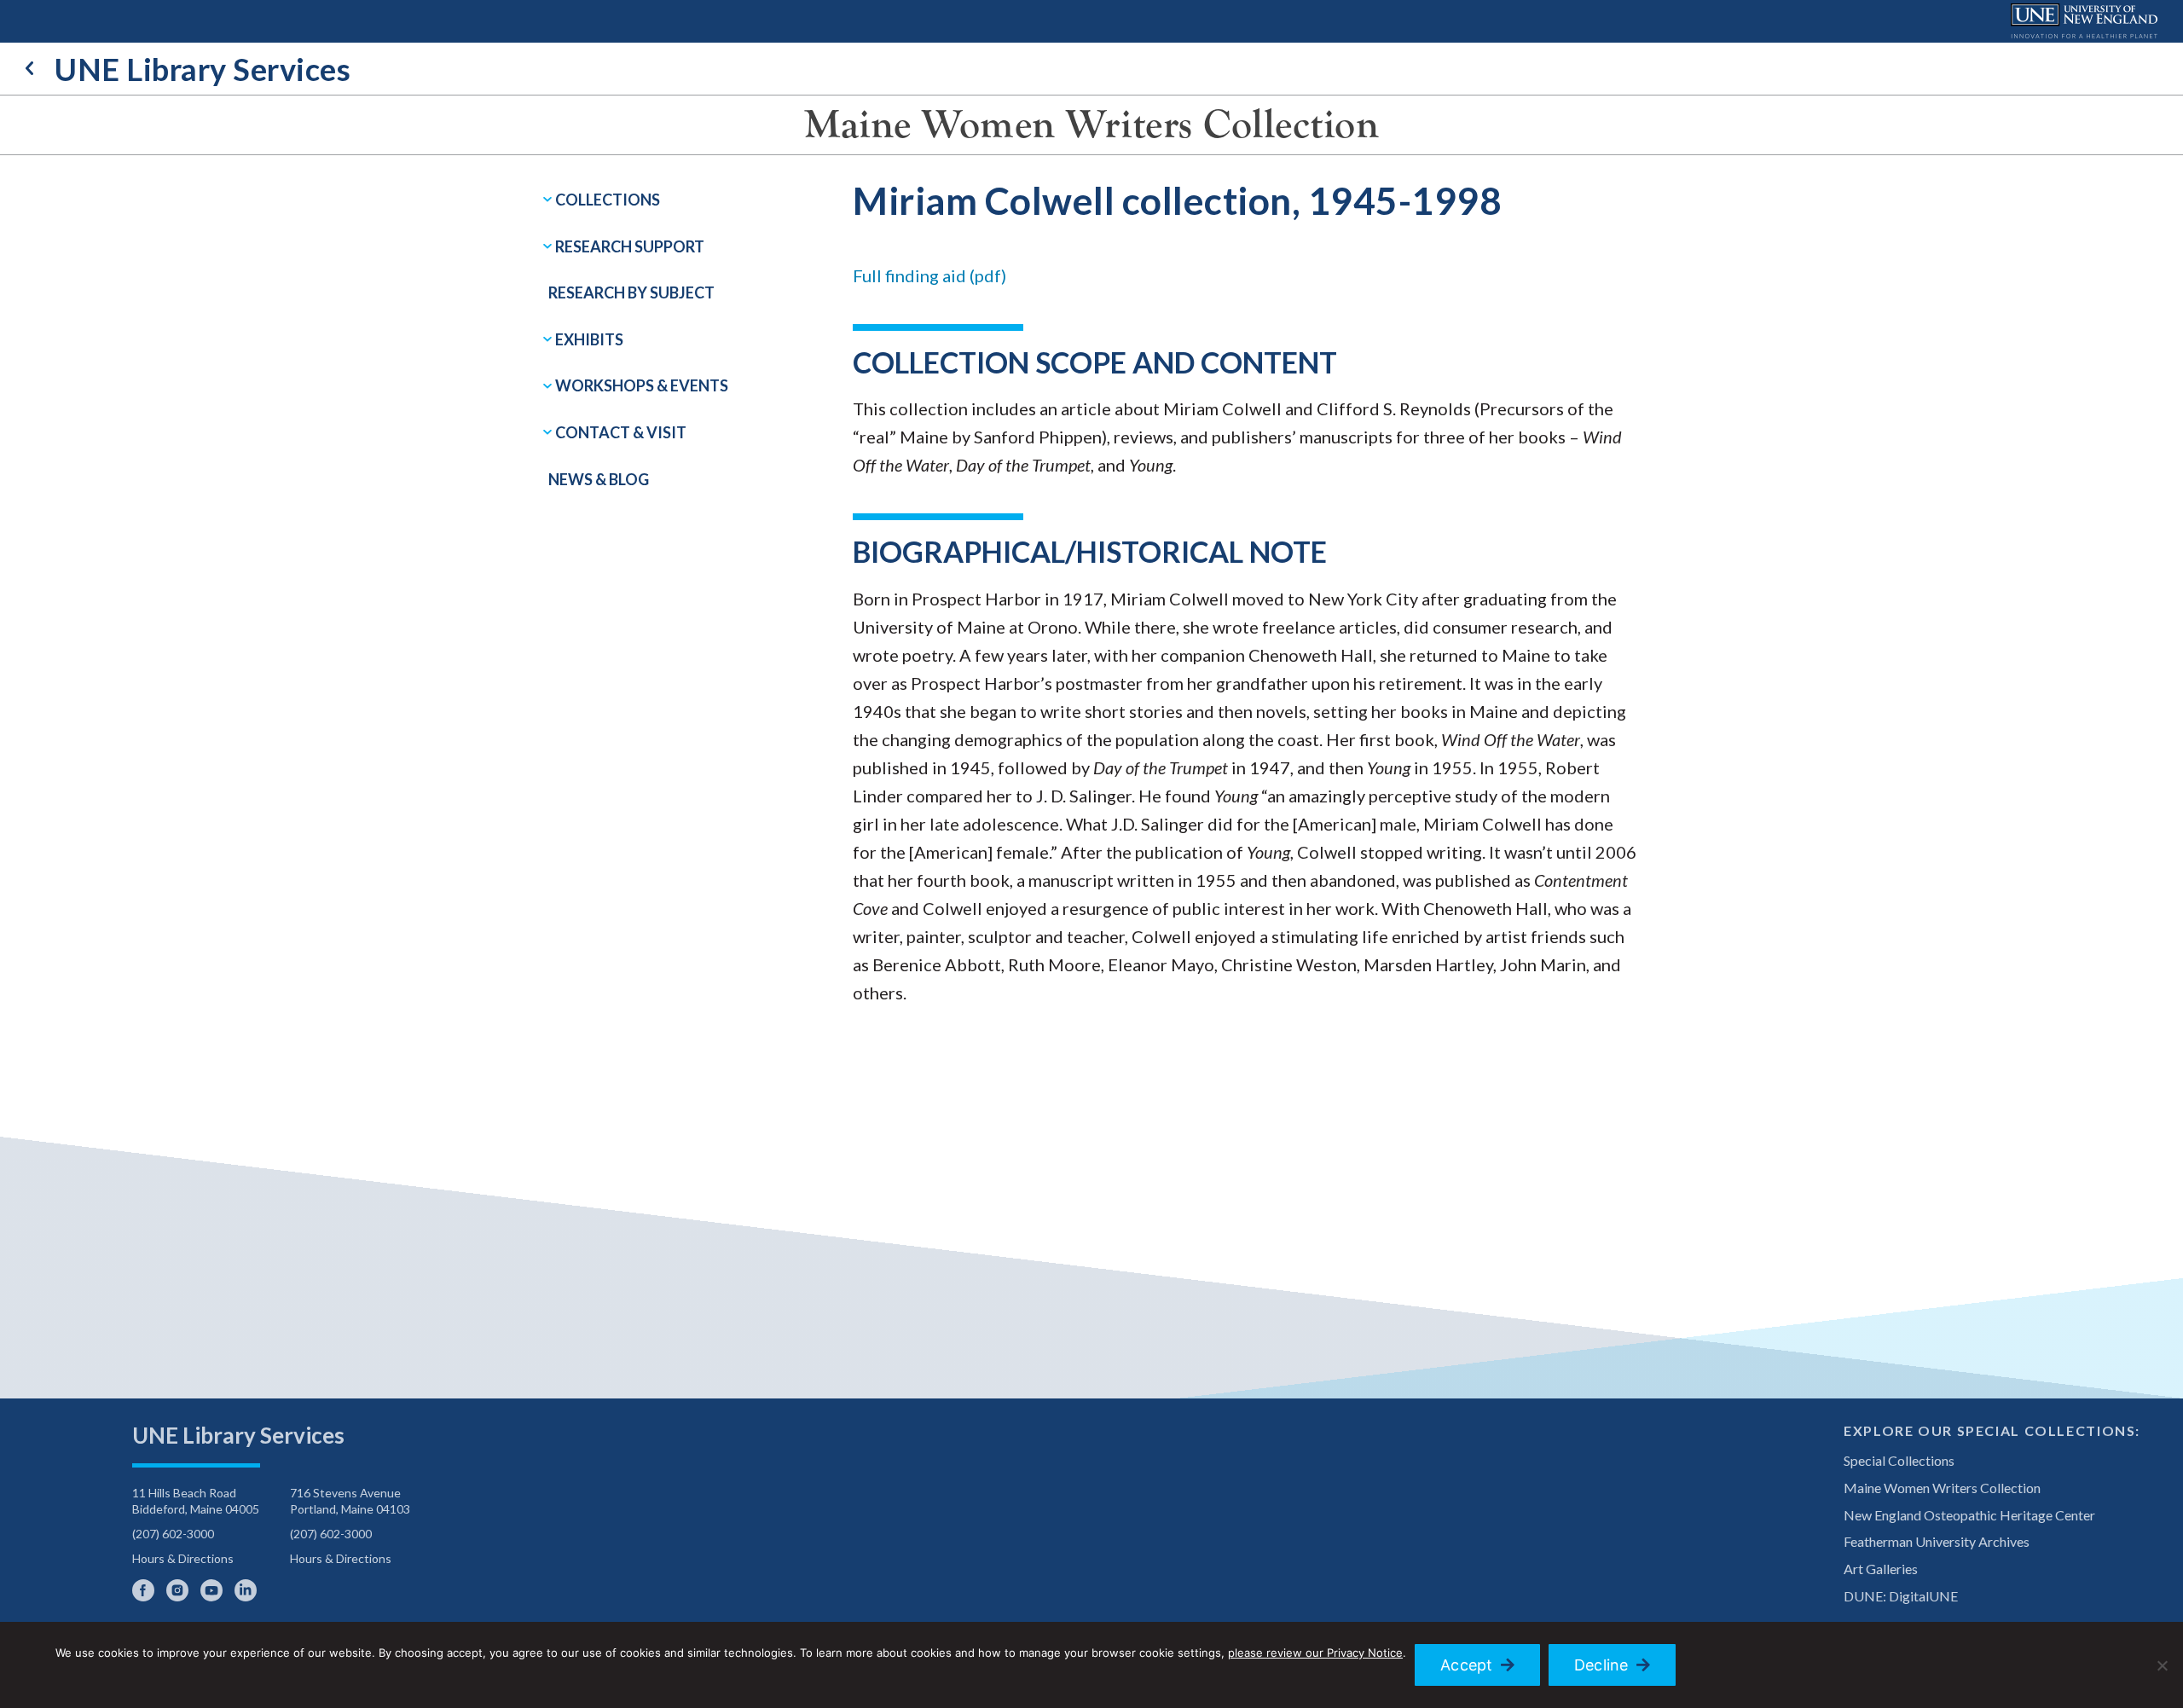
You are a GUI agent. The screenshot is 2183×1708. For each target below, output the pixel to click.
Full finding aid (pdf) (929, 275)
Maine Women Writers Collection (1091, 124)
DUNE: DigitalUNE (1901, 1596)
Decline (1601, 1665)
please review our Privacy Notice (1315, 1653)
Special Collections (1899, 1460)
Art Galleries (1881, 1569)
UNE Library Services (203, 69)
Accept (1467, 1665)
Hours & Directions (183, 1558)
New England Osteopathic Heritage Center (1969, 1515)
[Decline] (2162, 1665)
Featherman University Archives (1937, 1541)
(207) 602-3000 (173, 1534)
